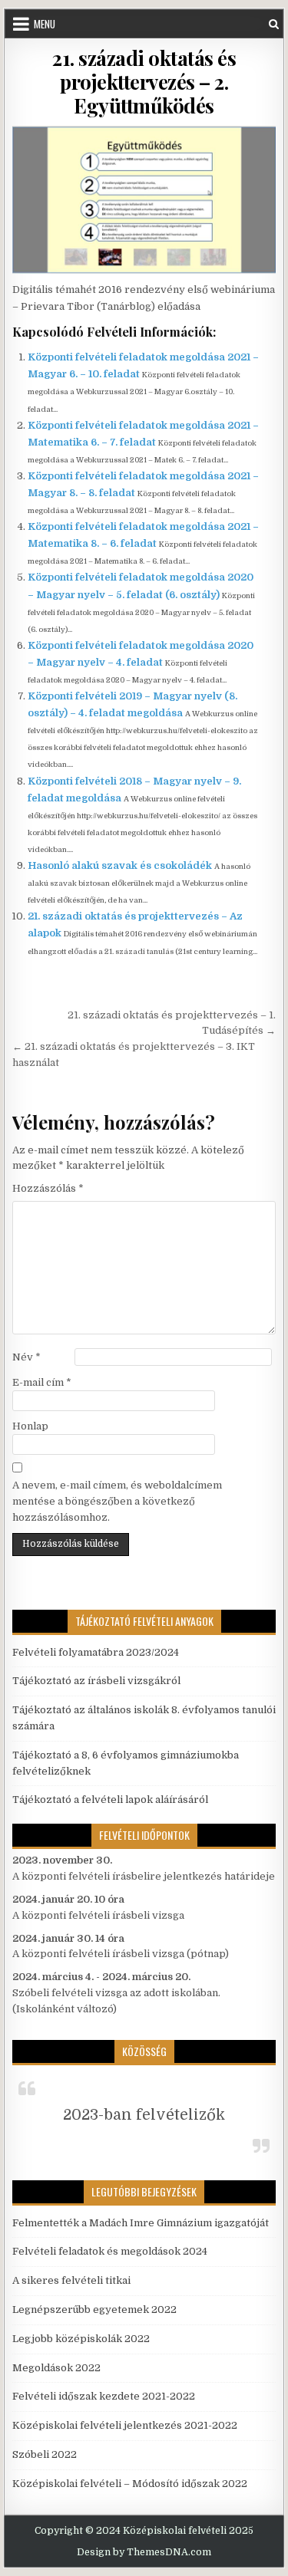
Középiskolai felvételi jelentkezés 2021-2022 (125, 2425)
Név (26, 1357)
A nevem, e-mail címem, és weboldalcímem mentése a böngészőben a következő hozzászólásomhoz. (117, 1501)
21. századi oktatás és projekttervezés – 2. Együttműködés (144, 82)
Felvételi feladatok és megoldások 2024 (110, 2251)
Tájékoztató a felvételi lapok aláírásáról (110, 1800)
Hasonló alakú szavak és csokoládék (120, 865)
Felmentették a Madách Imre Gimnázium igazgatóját (141, 2223)
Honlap (30, 1426)
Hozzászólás (48, 1188)
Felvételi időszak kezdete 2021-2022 (104, 2396)
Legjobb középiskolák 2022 (81, 2339)
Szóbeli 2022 (45, 2454)
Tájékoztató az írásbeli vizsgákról (96, 1681)
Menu (45, 24)
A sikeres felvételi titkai (71, 2280)
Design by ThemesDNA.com (144, 2552)
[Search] (274, 24)
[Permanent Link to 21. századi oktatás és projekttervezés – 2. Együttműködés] (144, 200)
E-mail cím (42, 1382)
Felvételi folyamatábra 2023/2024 (96, 1652)
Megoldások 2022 (56, 2368)
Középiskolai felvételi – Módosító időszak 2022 (130, 2484)
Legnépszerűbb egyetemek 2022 (94, 2310)
